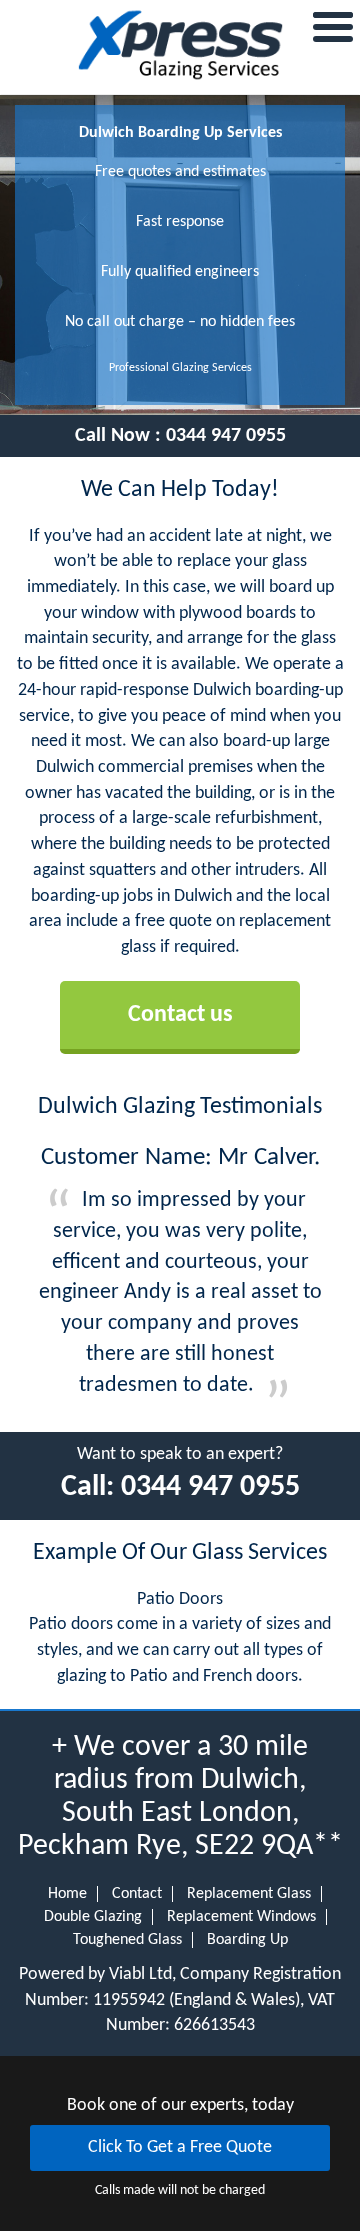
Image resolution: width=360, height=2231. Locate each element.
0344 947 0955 (226, 436)
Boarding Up (247, 1940)
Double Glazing (93, 1917)
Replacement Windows (241, 1917)
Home (67, 1894)
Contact (137, 1894)
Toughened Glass (127, 1940)
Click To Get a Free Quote (180, 2147)
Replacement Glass (249, 1894)
